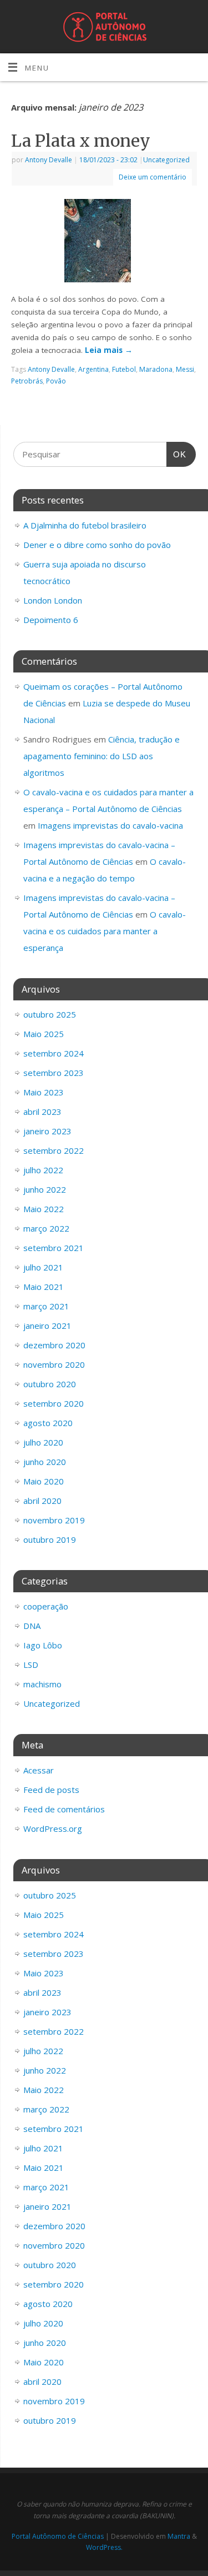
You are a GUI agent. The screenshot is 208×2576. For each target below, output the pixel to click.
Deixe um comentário (153, 177)
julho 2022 (43, 1170)
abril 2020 (42, 1501)
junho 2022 (45, 1189)
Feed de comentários (64, 1809)
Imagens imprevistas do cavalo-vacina (110, 825)
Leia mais (109, 350)
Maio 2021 (44, 1287)
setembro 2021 (54, 1248)
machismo (42, 1684)
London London (53, 600)
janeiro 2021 (47, 1326)
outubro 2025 (50, 1014)
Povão (56, 381)
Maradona (156, 369)
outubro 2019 (50, 1539)
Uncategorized (166, 160)
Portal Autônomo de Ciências (58, 2536)
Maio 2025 (44, 1034)
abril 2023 (42, 1112)
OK (176, 454)
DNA (32, 1626)
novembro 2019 (54, 1520)
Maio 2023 (44, 1092)
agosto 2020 (48, 1423)
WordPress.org (53, 1828)
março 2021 (46, 1306)
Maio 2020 (44, 1481)
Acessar (39, 1770)
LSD (31, 1665)
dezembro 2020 (54, 1345)
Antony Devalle (49, 160)
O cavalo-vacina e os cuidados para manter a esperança (105, 931)
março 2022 (46, 1228)
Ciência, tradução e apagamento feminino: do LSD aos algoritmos (102, 756)
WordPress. (104, 2547)
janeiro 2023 (47, 1131)
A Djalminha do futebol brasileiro (85, 525)
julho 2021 (43, 1267)
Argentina (93, 369)
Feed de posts (51, 1790)
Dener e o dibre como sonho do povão (97, 545)
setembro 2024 (54, 1053)
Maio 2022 (44, 1209)
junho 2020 (45, 1462)
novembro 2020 (54, 1364)
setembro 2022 (54, 1150)
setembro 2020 (54, 1403)
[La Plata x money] (104, 243)
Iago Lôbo (43, 1645)
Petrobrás (27, 381)
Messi (185, 369)
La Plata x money (81, 141)
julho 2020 (43, 1442)
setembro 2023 (54, 1073)
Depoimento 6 (51, 620)
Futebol (124, 369)
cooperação (46, 1606)
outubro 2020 (50, 1384)
